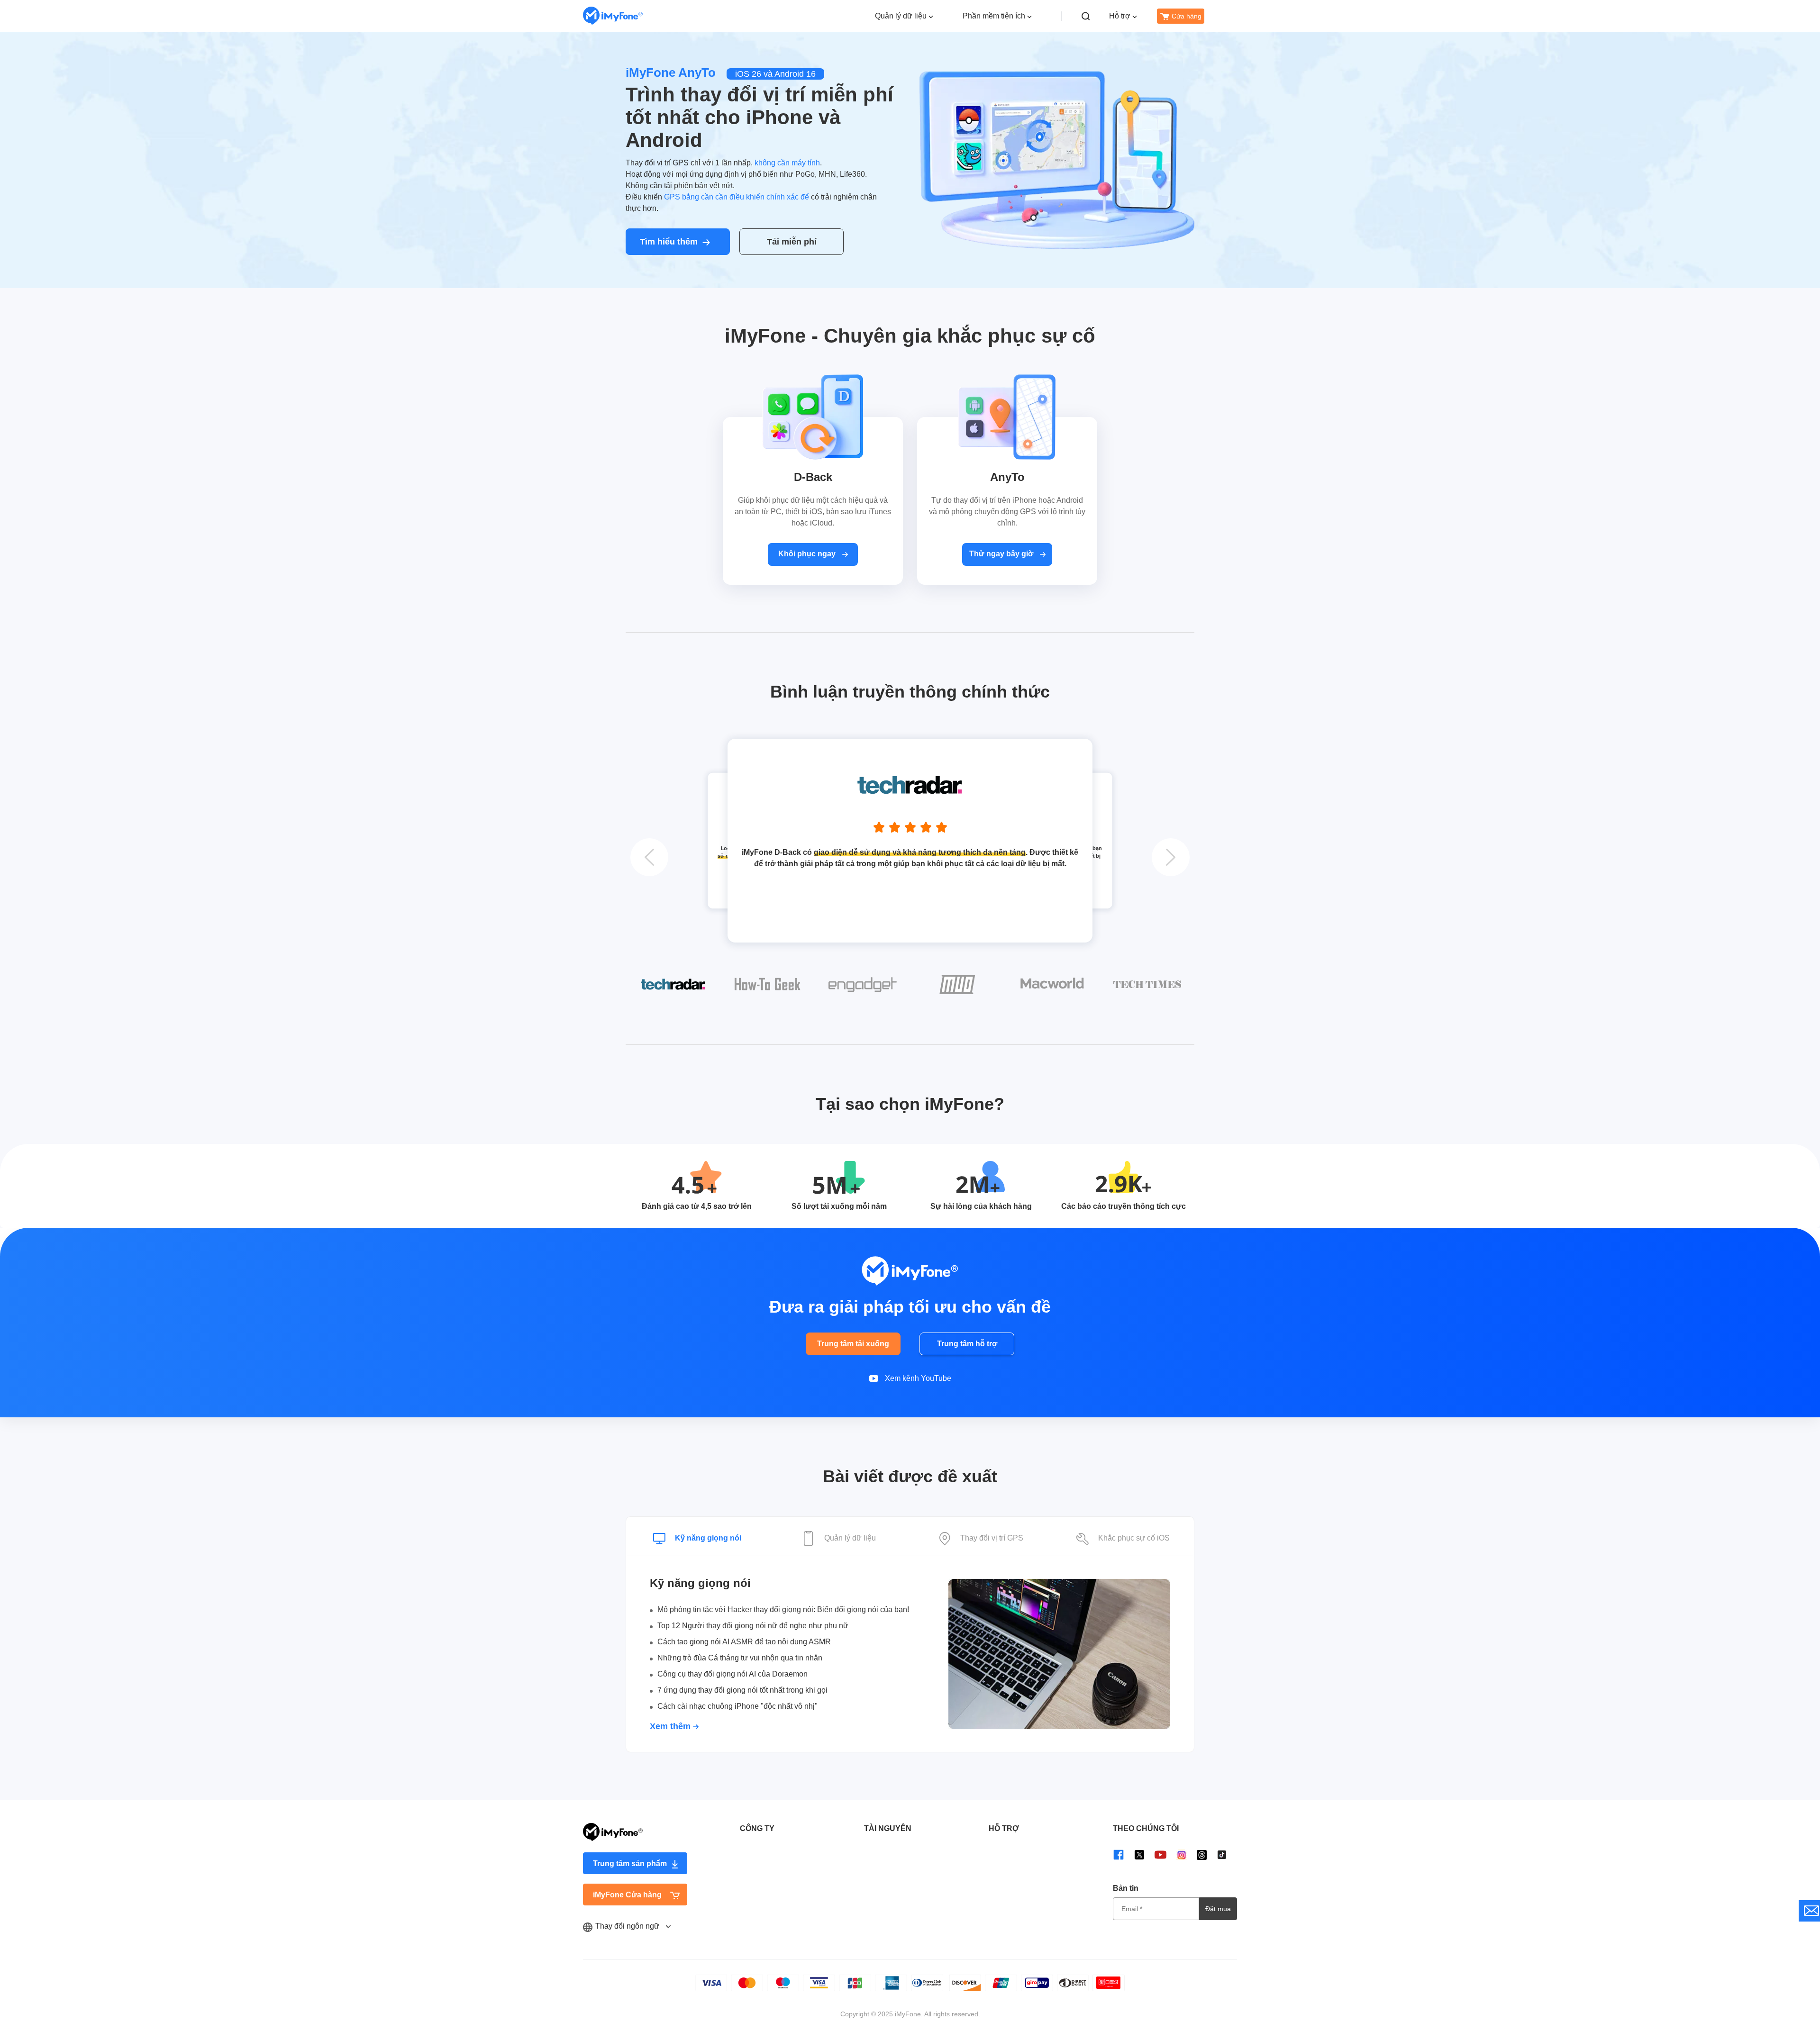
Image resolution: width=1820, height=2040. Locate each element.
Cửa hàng (1187, 16)
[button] (649, 857)
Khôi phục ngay (808, 554)
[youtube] (1160, 1854)
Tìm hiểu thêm (669, 242)
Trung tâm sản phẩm (630, 1863)
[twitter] (1139, 1854)
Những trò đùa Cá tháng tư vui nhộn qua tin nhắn (740, 1658)
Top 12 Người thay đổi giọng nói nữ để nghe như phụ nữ (753, 1626)
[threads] (1202, 1855)
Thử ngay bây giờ (1002, 554)
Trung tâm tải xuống (853, 1344)
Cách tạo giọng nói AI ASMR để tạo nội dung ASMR (744, 1642)
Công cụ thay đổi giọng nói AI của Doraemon (733, 1674)
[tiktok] (1222, 1854)
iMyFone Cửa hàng (627, 1895)
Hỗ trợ (1120, 16)
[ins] (1182, 1854)
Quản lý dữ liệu (901, 16)
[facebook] (1119, 1854)
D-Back (813, 477)
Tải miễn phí (792, 242)
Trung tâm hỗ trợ (967, 1344)
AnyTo (1007, 477)
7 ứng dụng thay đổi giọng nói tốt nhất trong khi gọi (742, 1690)
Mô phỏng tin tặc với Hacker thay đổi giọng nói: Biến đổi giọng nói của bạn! (783, 1609)
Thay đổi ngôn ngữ (628, 1926)
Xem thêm (671, 1726)
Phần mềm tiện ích (994, 16)
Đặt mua (1218, 1909)
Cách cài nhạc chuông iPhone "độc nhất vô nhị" (737, 1706)
